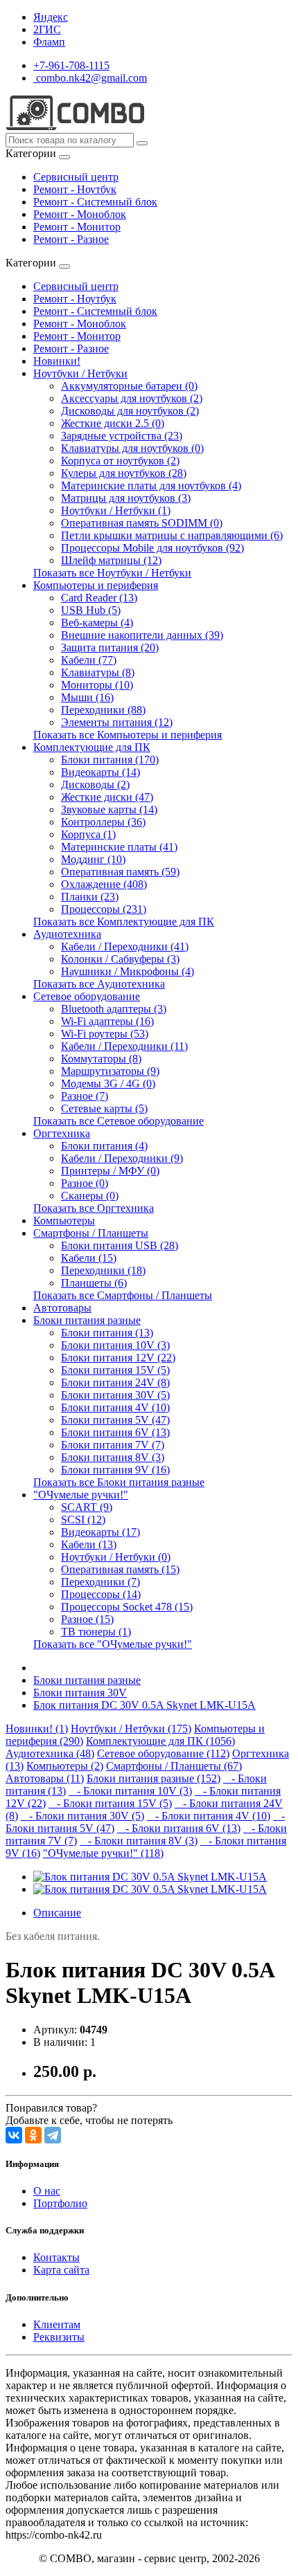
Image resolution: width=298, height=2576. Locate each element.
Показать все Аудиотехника (99, 984)
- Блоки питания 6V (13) (179, 1828)
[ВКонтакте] (14, 2135)
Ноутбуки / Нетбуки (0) (116, 1557)
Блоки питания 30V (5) (115, 1395)
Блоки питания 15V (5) (115, 1370)
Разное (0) (85, 1183)
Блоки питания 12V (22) (118, 1358)
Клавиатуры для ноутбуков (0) (132, 448)
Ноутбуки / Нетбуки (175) (131, 1729)
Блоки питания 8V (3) (113, 1457)
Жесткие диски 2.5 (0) (113, 423)
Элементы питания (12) (117, 722)
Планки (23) (90, 897)
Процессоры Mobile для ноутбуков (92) (152, 548)
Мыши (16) (87, 697)
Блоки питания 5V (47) (115, 1420)
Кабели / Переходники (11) (124, 1046)
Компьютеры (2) (65, 1766)
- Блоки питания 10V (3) (130, 1791)
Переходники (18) (103, 1270)
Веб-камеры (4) (97, 623)
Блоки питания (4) (104, 1146)
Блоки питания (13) (107, 1333)
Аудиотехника (67, 934)
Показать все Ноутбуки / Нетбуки (112, 573)
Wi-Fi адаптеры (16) (107, 1021)
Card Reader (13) (99, 598)
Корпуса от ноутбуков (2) (120, 461)
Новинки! (57, 361)
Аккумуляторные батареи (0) (129, 386)
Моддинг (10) (93, 859)
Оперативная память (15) (120, 1569)
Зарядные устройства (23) (122, 436)
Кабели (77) (89, 660)
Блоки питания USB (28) (120, 1245)
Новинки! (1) (37, 1729)
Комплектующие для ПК (92, 747)
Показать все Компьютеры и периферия (128, 735)
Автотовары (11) (45, 1778)
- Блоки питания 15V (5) (110, 1803)
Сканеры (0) (90, 1196)
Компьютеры (64, 1221)
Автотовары (62, 1308)
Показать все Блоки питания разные (119, 1482)
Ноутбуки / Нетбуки (80, 373)
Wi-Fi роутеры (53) (105, 1034)
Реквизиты (59, 2337)
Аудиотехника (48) (50, 1753)
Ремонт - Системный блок (95, 202)
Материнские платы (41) (119, 847)
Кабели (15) (89, 1258)
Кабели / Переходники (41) (125, 946)
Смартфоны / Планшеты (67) (174, 1766)
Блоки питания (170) (110, 760)
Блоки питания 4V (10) (115, 1407)
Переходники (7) (100, 1582)
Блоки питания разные (87, 1320)
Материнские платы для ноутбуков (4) (151, 486)
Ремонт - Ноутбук (75, 189)
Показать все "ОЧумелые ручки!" (113, 1644)
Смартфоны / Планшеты (91, 1233)
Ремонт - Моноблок (80, 214)
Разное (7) (85, 1096)
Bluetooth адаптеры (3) (114, 1009)
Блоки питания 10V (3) (115, 1345)
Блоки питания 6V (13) (115, 1432)
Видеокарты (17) (100, 1532)
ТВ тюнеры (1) (96, 1632)
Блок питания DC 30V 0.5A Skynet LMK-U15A (144, 1705)
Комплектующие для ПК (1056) (160, 1741)
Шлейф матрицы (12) (111, 560)
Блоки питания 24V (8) (115, 1382)
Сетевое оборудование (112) (163, 1753)
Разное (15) (87, 1619)
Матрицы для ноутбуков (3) (126, 498)
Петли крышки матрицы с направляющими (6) (172, 535)
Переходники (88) (103, 710)
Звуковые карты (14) (109, 809)
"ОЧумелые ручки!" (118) (103, 1853)
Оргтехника (62, 1133)
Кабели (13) (89, 1544)
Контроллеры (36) (103, 822)
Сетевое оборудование (87, 996)
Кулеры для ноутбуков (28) (124, 473)
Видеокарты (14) (100, 772)
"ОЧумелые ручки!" (81, 1495)
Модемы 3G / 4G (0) (108, 1083)
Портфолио (60, 2203)
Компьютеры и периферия (96, 585)
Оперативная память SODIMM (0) (142, 523)
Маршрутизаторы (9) (110, 1071)
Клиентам (57, 2324)
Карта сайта (61, 2270)
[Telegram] (53, 2135)
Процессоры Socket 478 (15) (127, 1607)
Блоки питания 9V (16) (115, 1470)
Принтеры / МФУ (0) (110, 1171)
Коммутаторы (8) (101, 1059)
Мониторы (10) (97, 685)
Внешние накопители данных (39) (142, 635)
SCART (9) (87, 1507)
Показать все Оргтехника (94, 1208)
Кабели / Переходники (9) (122, 1158)
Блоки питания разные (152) (154, 1778)
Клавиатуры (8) (98, 672)
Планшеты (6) (94, 1283)
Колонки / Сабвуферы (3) (120, 959)
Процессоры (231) (104, 909)
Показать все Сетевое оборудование (119, 1121)
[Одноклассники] (33, 2135)
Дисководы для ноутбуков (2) (130, 411)
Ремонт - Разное (71, 239)
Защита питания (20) (110, 647)
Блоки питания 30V (80, 1693)
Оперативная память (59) (120, 872)
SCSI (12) (83, 1520)
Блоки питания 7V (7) (113, 1445)
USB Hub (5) (91, 610)
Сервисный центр (76, 177)
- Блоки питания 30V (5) (82, 1816)
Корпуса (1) (88, 834)
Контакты (56, 2257)
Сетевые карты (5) (104, 1108)
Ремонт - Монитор (77, 227)
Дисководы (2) (95, 784)
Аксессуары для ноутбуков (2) (132, 398)
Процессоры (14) (101, 1594)
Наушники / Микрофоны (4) (128, 971)
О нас (47, 2191)
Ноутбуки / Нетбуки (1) (116, 510)
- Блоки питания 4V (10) (209, 1816)
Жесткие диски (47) (107, 797)
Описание (57, 1913)
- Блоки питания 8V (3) (139, 1841)
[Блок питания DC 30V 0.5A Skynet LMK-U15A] (150, 1877)
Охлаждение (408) (104, 884)
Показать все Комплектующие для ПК (124, 922)
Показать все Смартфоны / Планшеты (123, 1295)
